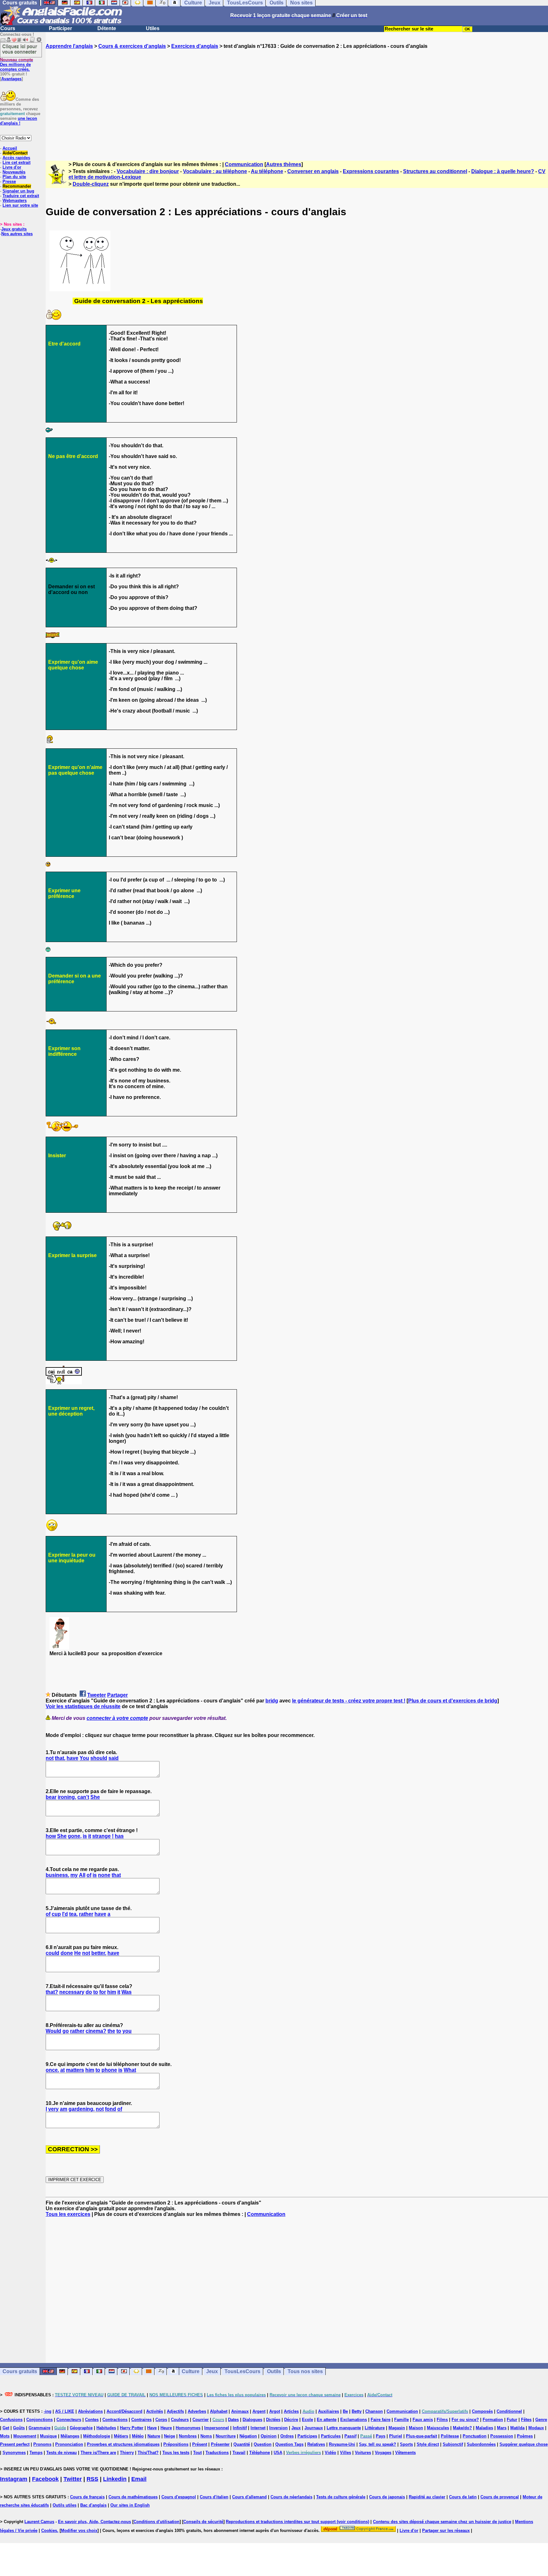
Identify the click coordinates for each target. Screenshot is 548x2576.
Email (139, 2479)
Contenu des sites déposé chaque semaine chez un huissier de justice (442, 2522)
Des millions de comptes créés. (16, 65)
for (103, 1992)
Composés (482, 2411)
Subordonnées (481, 2444)
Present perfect (15, 2444)
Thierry (127, 2453)
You (84, 1758)
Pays (381, 2436)
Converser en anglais (313, 171)
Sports (406, 2444)
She (95, 1797)
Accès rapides (16, 158)
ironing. (67, 1797)
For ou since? (465, 2420)
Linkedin (115, 2479)
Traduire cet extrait (21, 196)
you (127, 2031)
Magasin (397, 2428)
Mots (5, 2436)
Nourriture (226, 2436)
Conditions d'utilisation (157, 2522)
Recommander (17, 186)
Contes (92, 2420)
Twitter (73, 2479)
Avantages (11, 79)
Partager (117, 1695)
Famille (401, 2420)
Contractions (115, 2420)
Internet (258, 2428)
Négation (248, 2436)
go (66, 2031)
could (52, 1953)
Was (127, 1992)
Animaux (240, 2411)
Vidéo (330, 2453)
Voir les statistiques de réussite (83, 1706)
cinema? (96, 2031)
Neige (170, 2436)
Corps (161, 2420)
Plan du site (14, 177)
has (119, 1836)
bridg (272, 1701)
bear (51, 1797)
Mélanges (70, 2436)
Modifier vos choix (79, 2531)
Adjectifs (175, 2411)
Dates (233, 2420)
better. (99, 1953)
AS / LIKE (65, 2411)
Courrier (201, 2420)
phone (109, 2070)
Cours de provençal (500, 2497)
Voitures (363, 2453)
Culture (191, 2371)
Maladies (484, 2428)
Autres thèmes (284, 164)
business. (57, 1875)
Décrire (291, 2420)
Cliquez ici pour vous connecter (20, 49)
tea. (73, 1914)
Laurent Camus (39, 2522)
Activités (155, 2411)
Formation (493, 2420)
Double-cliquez (91, 184)
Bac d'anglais (93, 2505)
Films (442, 2420)
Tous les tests (176, 2453)
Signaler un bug (18, 191)
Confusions (11, 2420)
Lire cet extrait (16, 162)
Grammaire (39, 2428)
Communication (244, 164)
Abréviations (90, 2411)
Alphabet (219, 2411)
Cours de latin (463, 2497)
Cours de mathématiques (133, 2497)
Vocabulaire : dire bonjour (148, 171)
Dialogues (252, 2420)
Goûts (19, 2428)
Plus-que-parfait (421, 2436)
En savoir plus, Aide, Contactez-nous (95, 2522)
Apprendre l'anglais (69, 46)
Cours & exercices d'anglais (132, 46)
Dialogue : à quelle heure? (503, 171)
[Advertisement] (297, 99)
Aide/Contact (15, 153)
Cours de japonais (387, 2497)
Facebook (45, 2479)
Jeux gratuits (14, 229)
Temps (36, 2453)
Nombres (188, 2436)
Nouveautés (14, 172)
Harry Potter (132, 2428)
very (53, 2109)
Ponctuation (475, 2436)
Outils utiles (65, 2505)
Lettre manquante (344, 2428)
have (72, 1758)
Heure (166, 2428)
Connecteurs (69, 2420)
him (112, 1992)
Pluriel (396, 2436)
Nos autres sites (17, 234)
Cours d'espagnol (179, 2497)
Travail (239, 2453)
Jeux (212, 2371)
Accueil (10, 148)
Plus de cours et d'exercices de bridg (453, 1701)
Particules (331, 2436)
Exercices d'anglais (195, 46)
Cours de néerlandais (291, 2497)
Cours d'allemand (249, 2497)
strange (101, 1836)
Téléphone (260, 2453)
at (62, 2070)
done (67, 1953)
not (50, 1758)
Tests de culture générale (341, 2497)
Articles (291, 2411)
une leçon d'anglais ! (19, 121)
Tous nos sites (305, 2371)
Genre (541, 2420)
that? (52, 1992)
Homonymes (188, 2428)
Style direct (428, 2444)
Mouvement (25, 2436)
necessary (72, 1992)
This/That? (148, 2453)
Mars (502, 2428)
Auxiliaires (329, 2411)
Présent (200, 2444)
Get (6, 2428)
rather (86, 1914)
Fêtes (526, 2420)
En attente (327, 2420)
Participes (307, 2436)
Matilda (517, 2428)
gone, (75, 1836)
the (111, 2031)
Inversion (278, 2428)
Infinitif (240, 2428)
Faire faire (381, 2420)
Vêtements (405, 2453)
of (89, 1875)
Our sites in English (130, 2505)
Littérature (375, 2428)
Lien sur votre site (20, 205)
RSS (92, 2479)
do (89, 1992)
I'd (65, 1914)
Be (345, 2411)
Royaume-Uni (342, 2444)
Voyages (383, 2453)
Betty (357, 2411)
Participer (60, 28)
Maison (416, 2428)
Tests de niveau (62, 2453)
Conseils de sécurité (203, 2522)
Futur (512, 2420)
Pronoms (42, 2444)
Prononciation (69, 2444)
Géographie (81, 2428)
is (85, 1836)
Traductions (217, 2453)
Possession (502, 2436)
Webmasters (15, 200)
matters (75, 2070)
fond (111, 2109)
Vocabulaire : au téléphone (215, 171)
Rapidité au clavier (427, 2497)
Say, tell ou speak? (378, 2444)
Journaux (314, 2428)
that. (60, 1758)
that (116, 1875)
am (64, 2109)
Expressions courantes (371, 171)
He (78, 1953)
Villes (346, 2453)
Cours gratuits (20, 2371)
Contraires (141, 2420)
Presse (9, 181)
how (51, 1836)
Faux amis (423, 2420)
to (96, 1992)
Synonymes (14, 2453)
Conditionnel (509, 2411)
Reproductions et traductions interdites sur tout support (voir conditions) (297, 2522)
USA (278, 2453)
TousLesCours (242, 2371)
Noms (206, 2436)
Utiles (153, 28)
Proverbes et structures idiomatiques (123, 2444)
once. (52, 2070)
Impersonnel (217, 2428)
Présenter (220, 2444)
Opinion (269, 2436)
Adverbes (197, 2411)
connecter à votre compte (117, 1718)
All (82, 1875)
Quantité (242, 2444)
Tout (197, 2453)
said (114, 1758)
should (99, 1758)
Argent (259, 2411)
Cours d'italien (214, 2497)
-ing (48, 2411)
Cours (8, 28)
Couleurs (180, 2420)
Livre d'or (12, 167)
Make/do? (462, 2428)
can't (83, 1797)
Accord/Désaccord (124, 2411)
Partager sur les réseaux (446, 2531)
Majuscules (438, 2428)
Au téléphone (267, 171)
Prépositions (176, 2444)
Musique (48, 2436)
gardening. (82, 2109)
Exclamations (354, 2420)
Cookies (49, 2531)
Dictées (273, 2420)
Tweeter (97, 1695)
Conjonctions (39, 2420)
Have (152, 2428)
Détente (107, 28)
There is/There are (98, 2453)
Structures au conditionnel (435, 171)
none (104, 1875)
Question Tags (289, 2444)
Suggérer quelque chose (524, 2444)
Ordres (287, 2436)
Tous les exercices (68, 2214)
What (130, 2070)
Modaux (536, 2428)
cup (56, 1914)
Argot (275, 2411)
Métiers (121, 2436)
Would (53, 2031)
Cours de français (87, 2497)
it (90, 1836)
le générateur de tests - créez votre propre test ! (349, 1701)
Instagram (14, 2479)
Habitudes (106, 2428)
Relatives (316, 2444)
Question (263, 2444)
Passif (350, 2436)
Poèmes (525, 2436)
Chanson (374, 2411)
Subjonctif (453, 2444)
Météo (138, 2436)
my (74, 1875)
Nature (154, 2436)
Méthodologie (97, 2436)
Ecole (307, 2420)
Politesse (450, 2436)
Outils (274, 2371)
